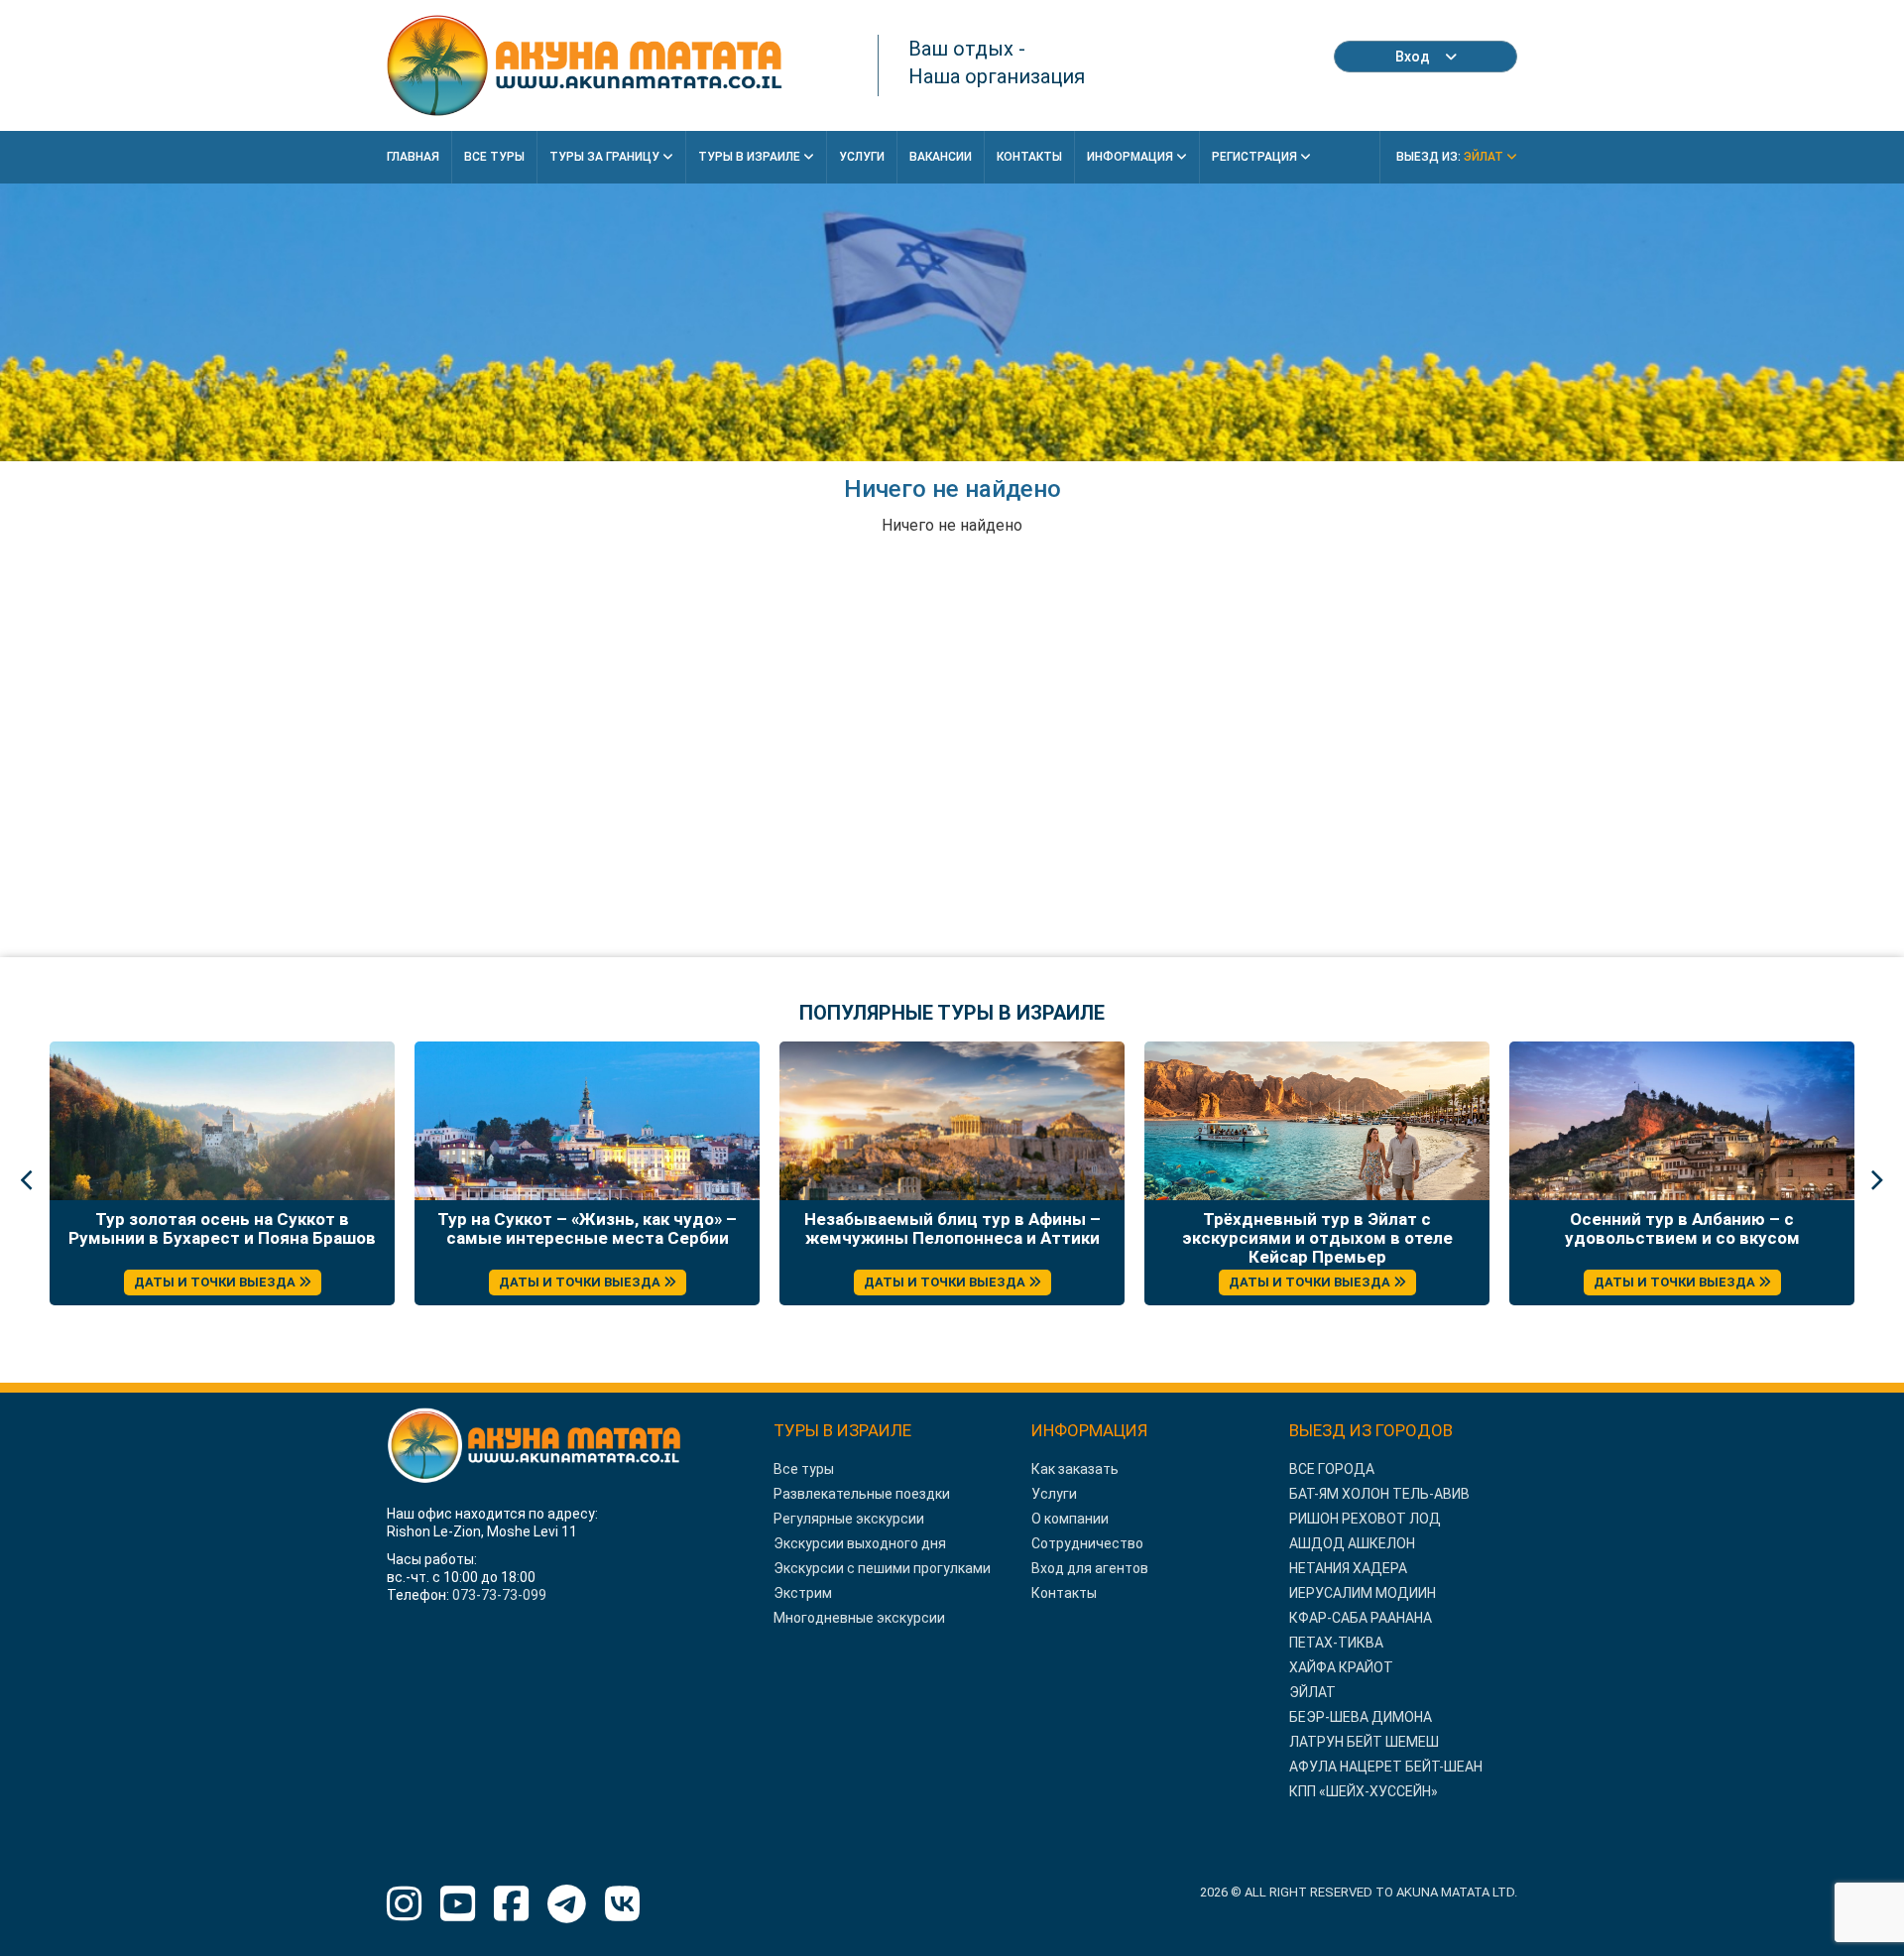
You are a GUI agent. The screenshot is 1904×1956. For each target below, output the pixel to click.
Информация (1131, 157)
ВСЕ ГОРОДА (1332, 1469)
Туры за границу (606, 157)
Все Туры (494, 157)
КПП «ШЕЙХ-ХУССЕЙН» (1364, 1791)
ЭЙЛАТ (1312, 1692)
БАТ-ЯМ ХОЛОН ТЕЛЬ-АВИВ (1379, 1494)
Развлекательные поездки (862, 1494)
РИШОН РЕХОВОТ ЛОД (1365, 1519)
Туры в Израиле (751, 157)
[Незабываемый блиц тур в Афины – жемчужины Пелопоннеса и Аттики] (952, 1121)
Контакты (1029, 157)
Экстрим (803, 1593)
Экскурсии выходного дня (860, 1543)
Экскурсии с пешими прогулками (882, 1568)
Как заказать (1075, 1469)
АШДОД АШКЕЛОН (1352, 1543)
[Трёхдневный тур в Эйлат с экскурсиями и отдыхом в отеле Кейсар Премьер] (1317, 1121)
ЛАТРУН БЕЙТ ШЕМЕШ (1364, 1742)
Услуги (862, 157)
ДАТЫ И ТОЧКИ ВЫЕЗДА (216, 1282)
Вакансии (941, 157)
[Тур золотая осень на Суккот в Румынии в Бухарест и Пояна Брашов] (222, 1121)
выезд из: (1451, 157)
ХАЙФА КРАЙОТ (1341, 1667)
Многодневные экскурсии (859, 1618)
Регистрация (1256, 157)
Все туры (804, 1469)
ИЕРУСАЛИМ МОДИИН (1363, 1593)
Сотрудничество (1087, 1543)
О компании (1070, 1519)
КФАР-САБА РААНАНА (1361, 1618)
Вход (1413, 57)
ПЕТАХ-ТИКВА (1336, 1643)
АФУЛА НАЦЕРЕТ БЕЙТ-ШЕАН (1386, 1767)
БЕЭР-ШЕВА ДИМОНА (1361, 1717)
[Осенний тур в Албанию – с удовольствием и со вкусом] (1682, 1121)
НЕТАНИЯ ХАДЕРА (1348, 1568)
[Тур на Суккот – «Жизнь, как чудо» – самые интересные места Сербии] (587, 1121)
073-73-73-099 (499, 1595)
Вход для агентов (1090, 1568)
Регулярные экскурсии (849, 1519)
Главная (413, 157)
